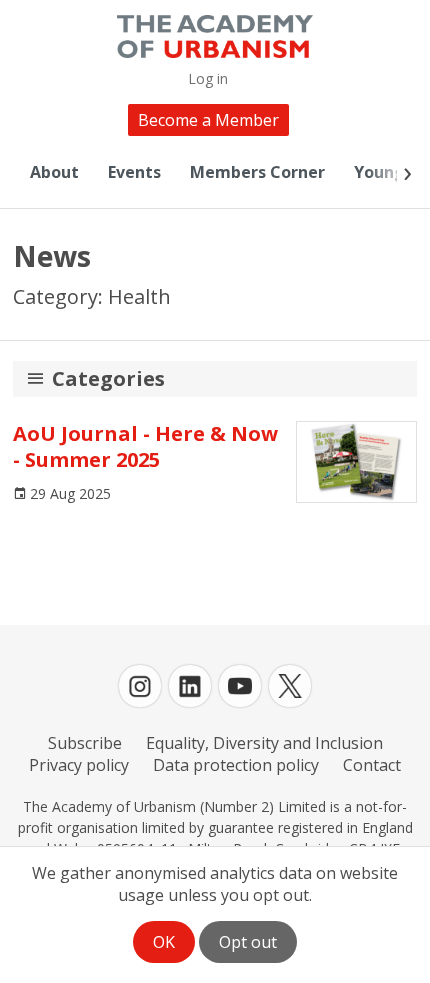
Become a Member (208, 120)
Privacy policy (79, 765)
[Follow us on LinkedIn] (190, 686)
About (54, 172)
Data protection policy (236, 765)
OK (164, 942)
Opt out (248, 942)
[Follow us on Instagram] (140, 686)
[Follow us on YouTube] (240, 686)
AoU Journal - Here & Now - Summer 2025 (145, 446)
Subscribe (85, 743)
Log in (208, 78)
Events (134, 172)
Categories (108, 378)
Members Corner (257, 172)
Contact (372, 765)
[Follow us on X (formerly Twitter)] (290, 686)
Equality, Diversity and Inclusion (264, 743)
